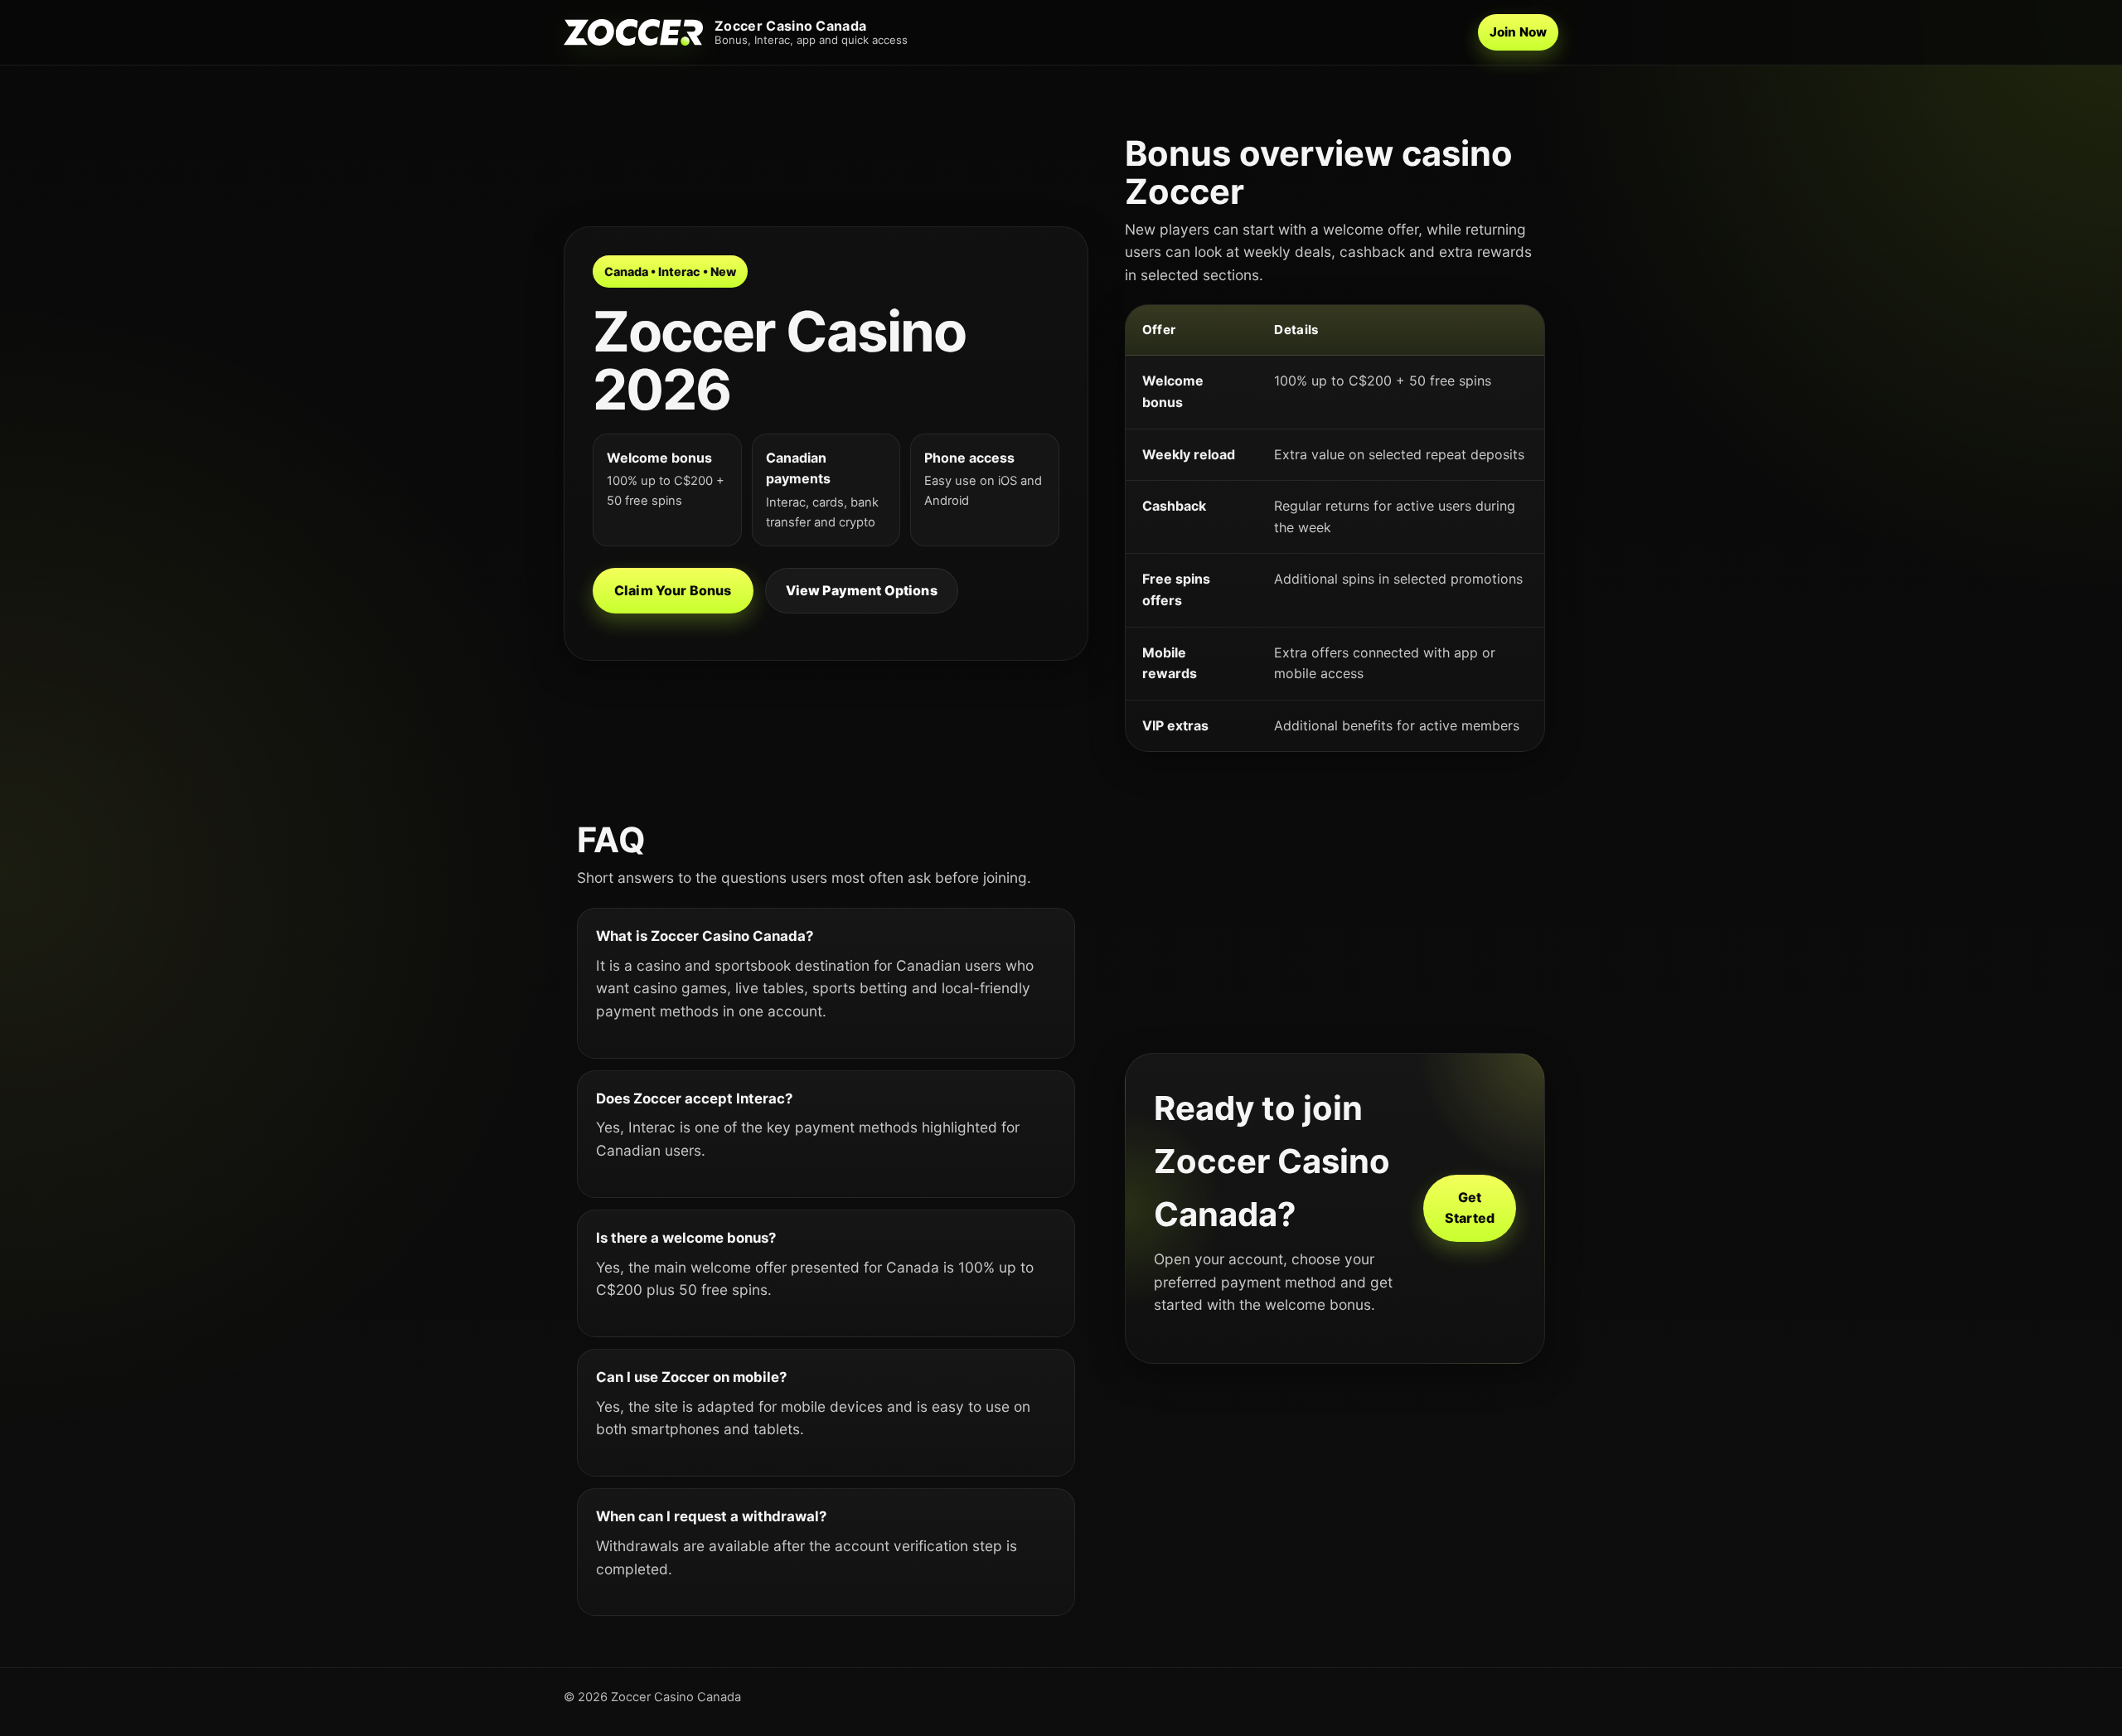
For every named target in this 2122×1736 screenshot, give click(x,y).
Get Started (1470, 1208)
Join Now (1518, 32)
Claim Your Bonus (673, 590)
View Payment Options (862, 590)
